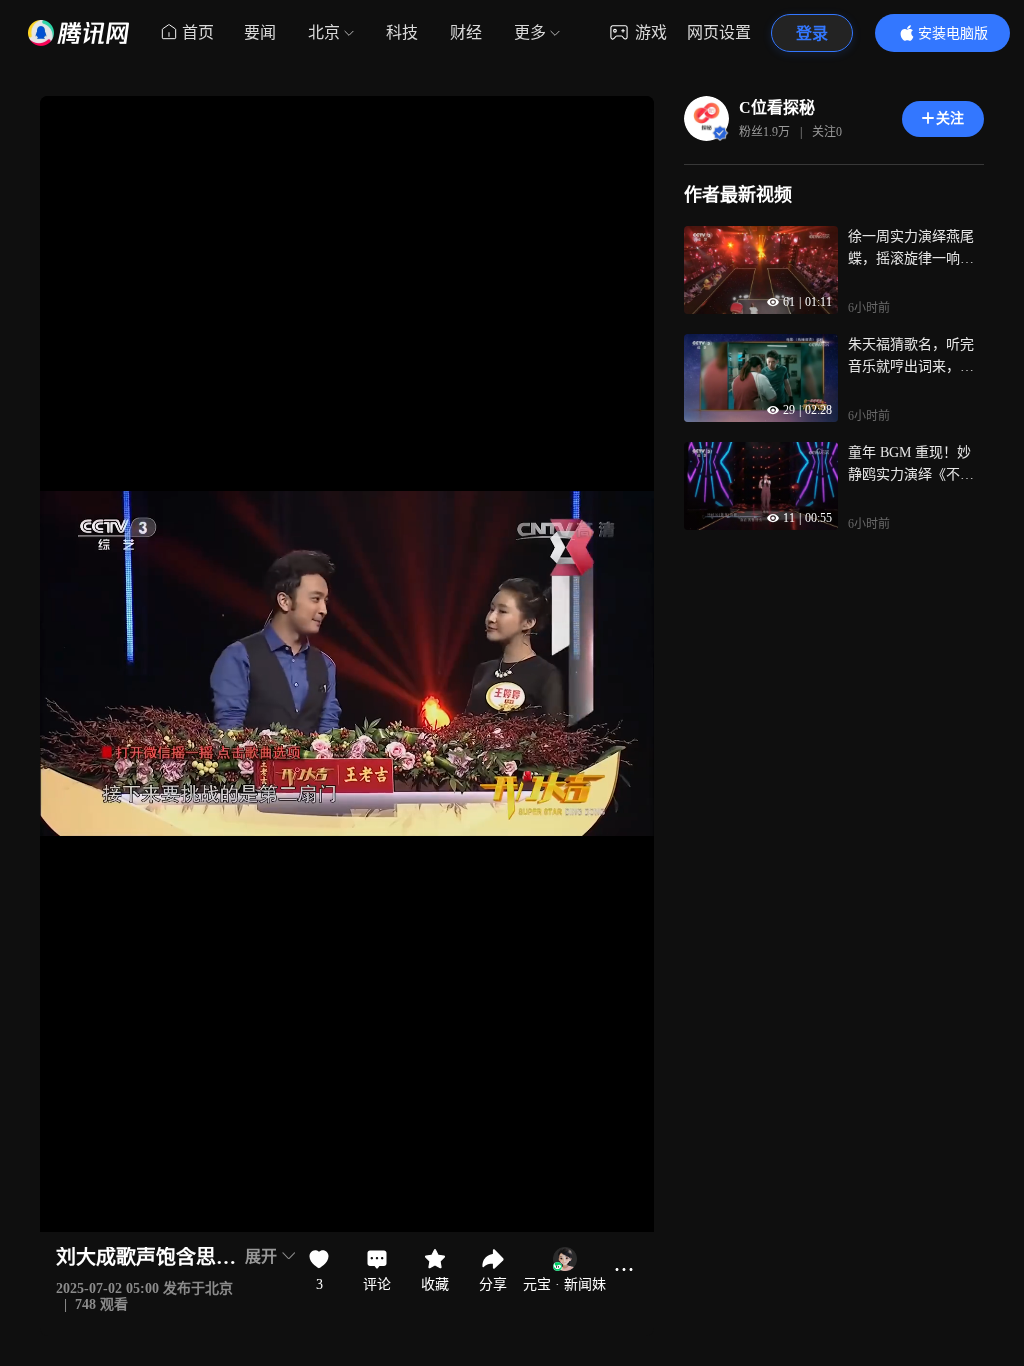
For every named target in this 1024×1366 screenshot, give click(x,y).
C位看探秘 (777, 107)
